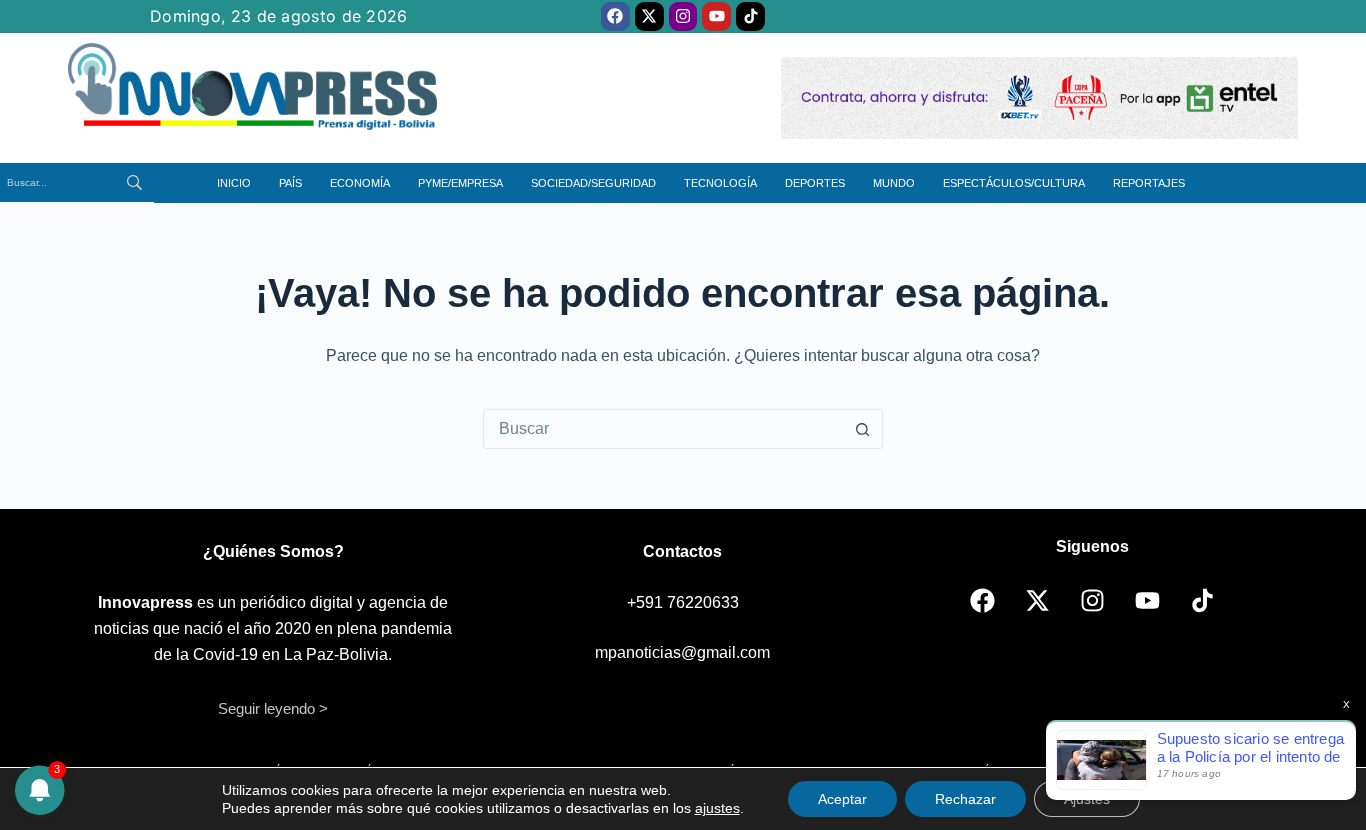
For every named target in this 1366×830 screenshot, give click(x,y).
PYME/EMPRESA (460, 183)
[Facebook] (615, 16)
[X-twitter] (649, 16)
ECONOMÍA (360, 183)
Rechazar (965, 799)
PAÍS (290, 183)
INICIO (234, 183)
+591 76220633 (683, 602)
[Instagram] (683, 16)
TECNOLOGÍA (720, 183)
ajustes (717, 808)
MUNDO (894, 183)
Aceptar (842, 799)
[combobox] (664, 429)
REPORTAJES (1149, 183)
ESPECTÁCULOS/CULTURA (1014, 183)
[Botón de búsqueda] (863, 429)
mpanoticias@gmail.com (682, 652)
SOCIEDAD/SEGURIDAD (593, 183)
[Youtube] (716, 16)
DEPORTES (815, 183)
